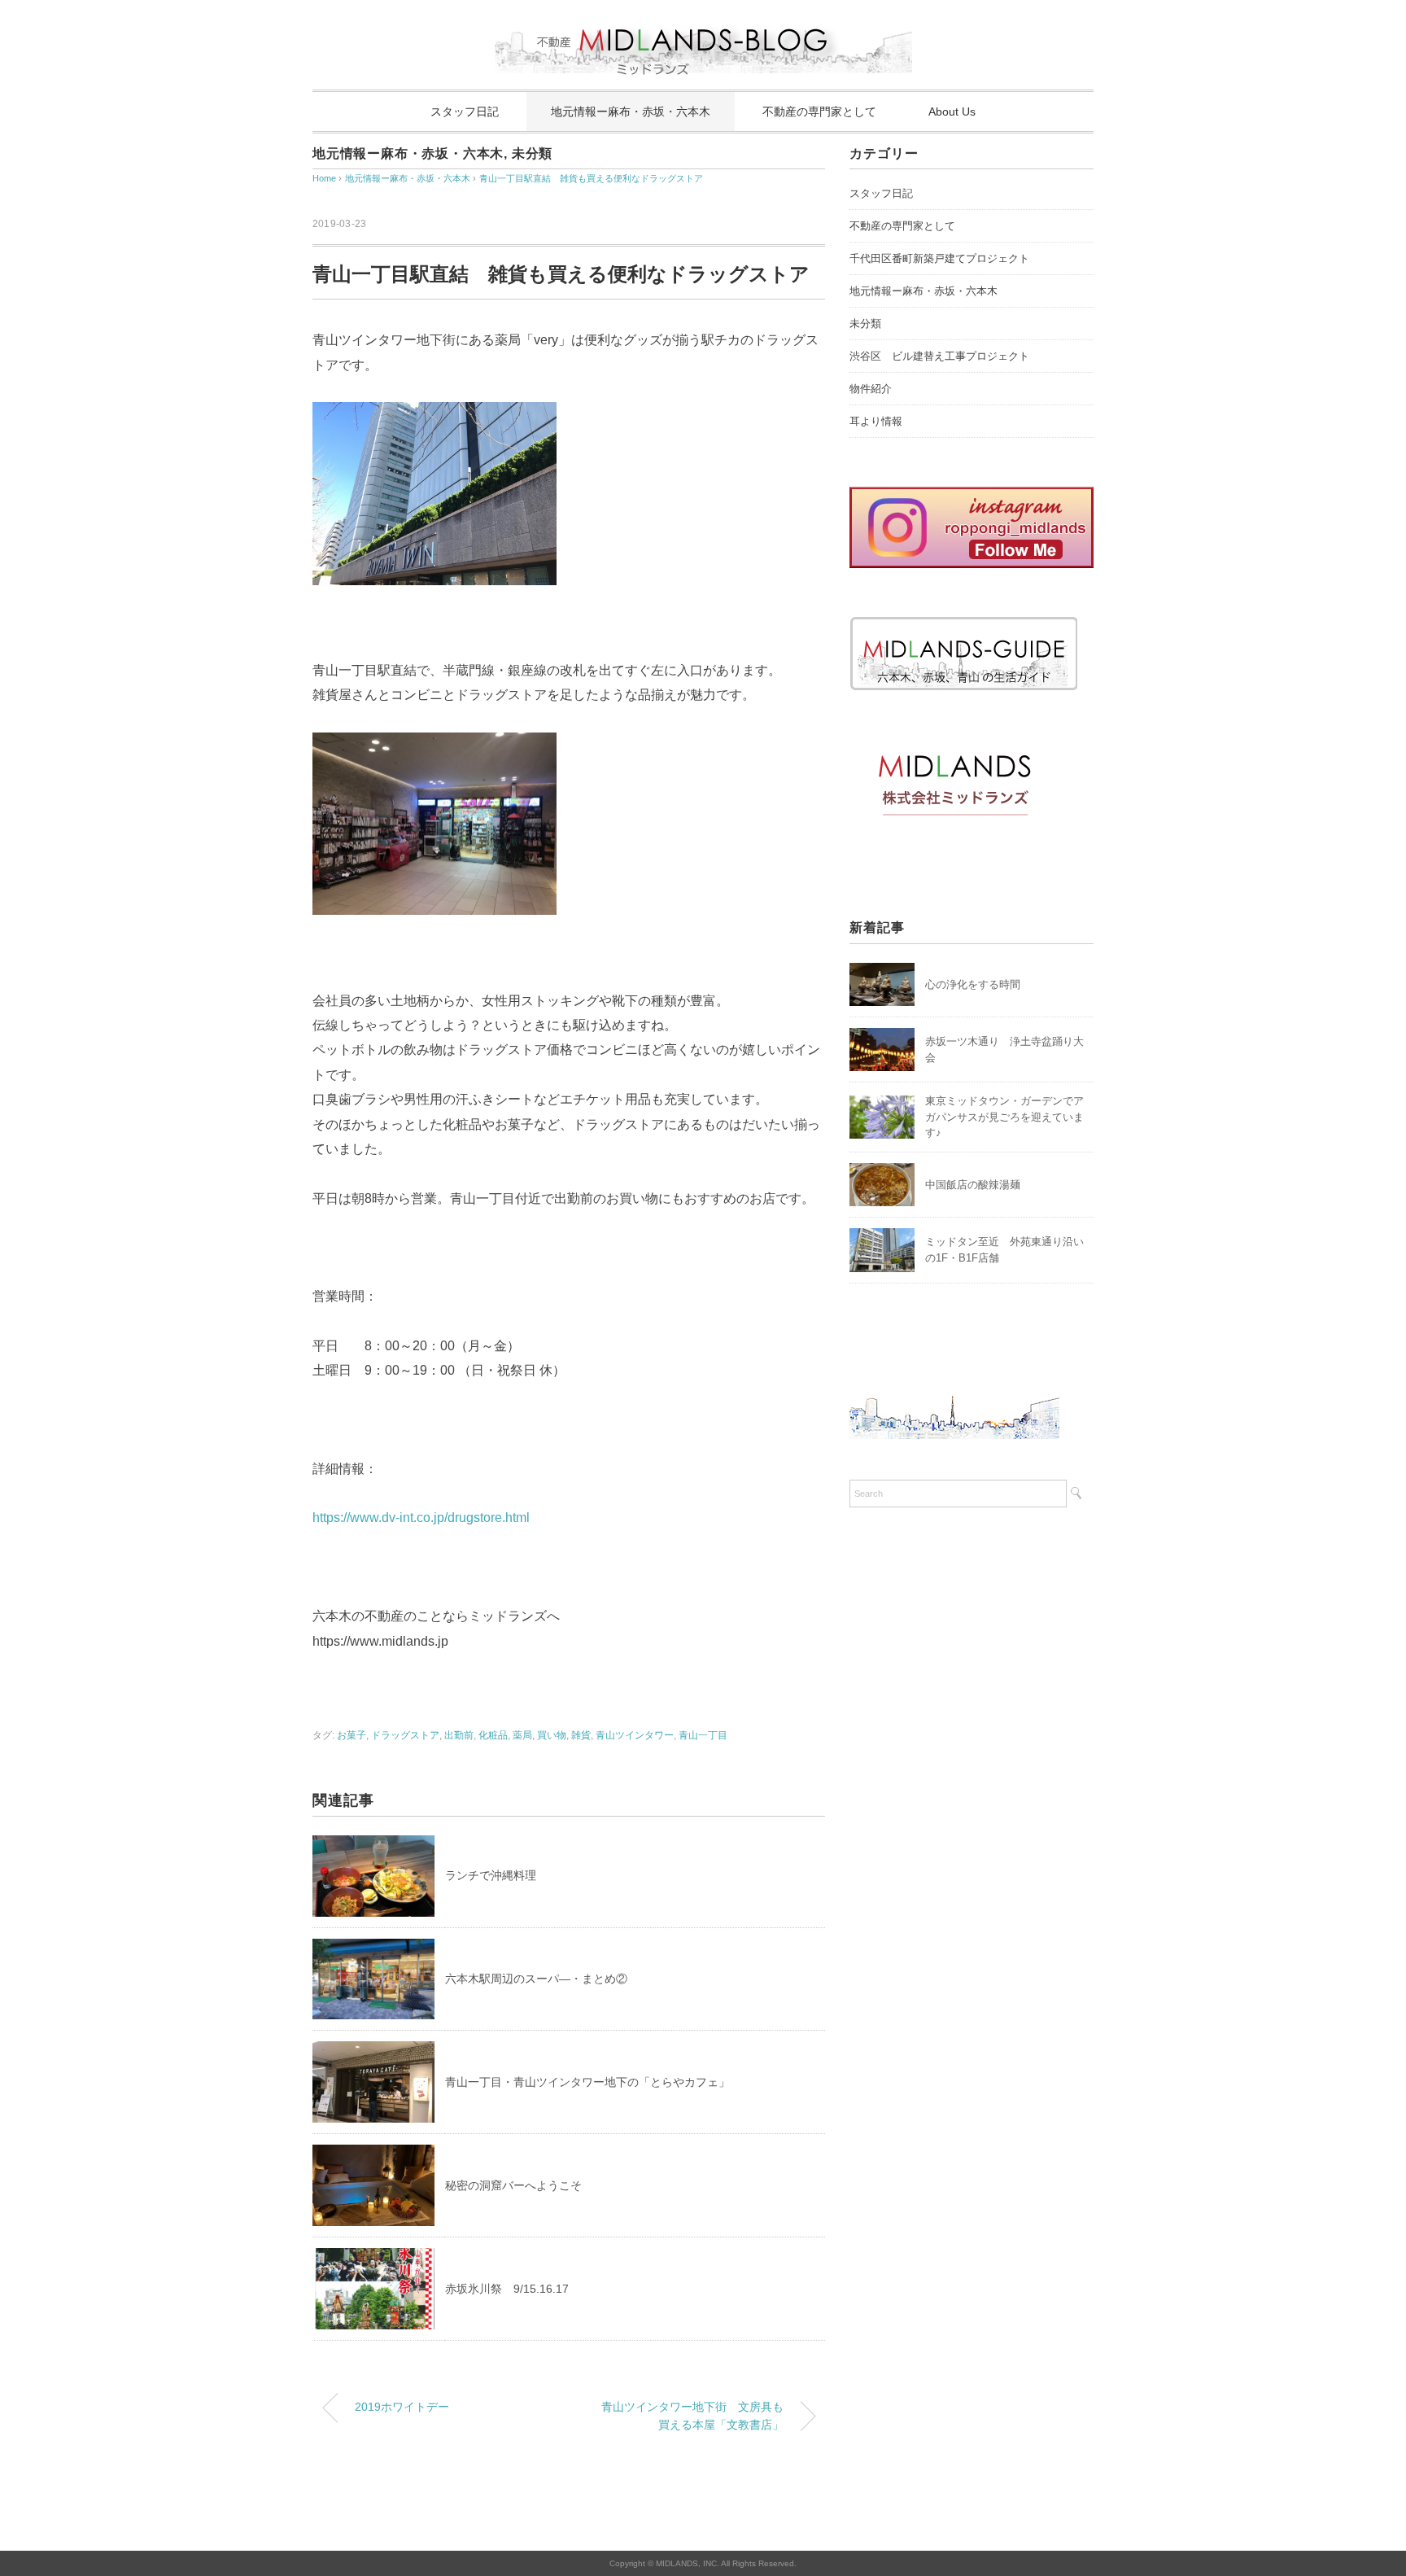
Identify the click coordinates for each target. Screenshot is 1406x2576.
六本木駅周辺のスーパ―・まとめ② (536, 1979)
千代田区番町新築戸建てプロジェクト (939, 258)
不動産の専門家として (819, 112)
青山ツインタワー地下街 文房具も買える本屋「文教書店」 (692, 2416)
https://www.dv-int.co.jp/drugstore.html (421, 1518)
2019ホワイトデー (402, 2407)
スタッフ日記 (465, 112)
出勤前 (459, 1735)
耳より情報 (876, 421)
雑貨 (581, 1735)
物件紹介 (871, 389)
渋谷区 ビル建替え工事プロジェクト (939, 356)
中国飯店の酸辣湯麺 (973, 1185)
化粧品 (493, 1735)
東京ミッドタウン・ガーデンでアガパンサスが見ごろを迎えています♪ (1004, 1117)
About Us (952, 112)
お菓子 (351, 1735)
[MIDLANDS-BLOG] (703, 20)
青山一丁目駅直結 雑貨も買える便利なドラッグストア (591, 178)
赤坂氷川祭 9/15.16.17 (507, 2289)
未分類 (532, 153)
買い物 (552, 1735)
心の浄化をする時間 (973, 984)
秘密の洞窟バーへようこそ (513, 2185)
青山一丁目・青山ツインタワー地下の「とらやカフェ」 (587, 2082)
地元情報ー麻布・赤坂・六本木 (631, 112)
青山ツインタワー (635, 1735)
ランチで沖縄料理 (491, 1875)
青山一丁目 (703, 1735)
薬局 (522, 1735)
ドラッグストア (405, 1735)
